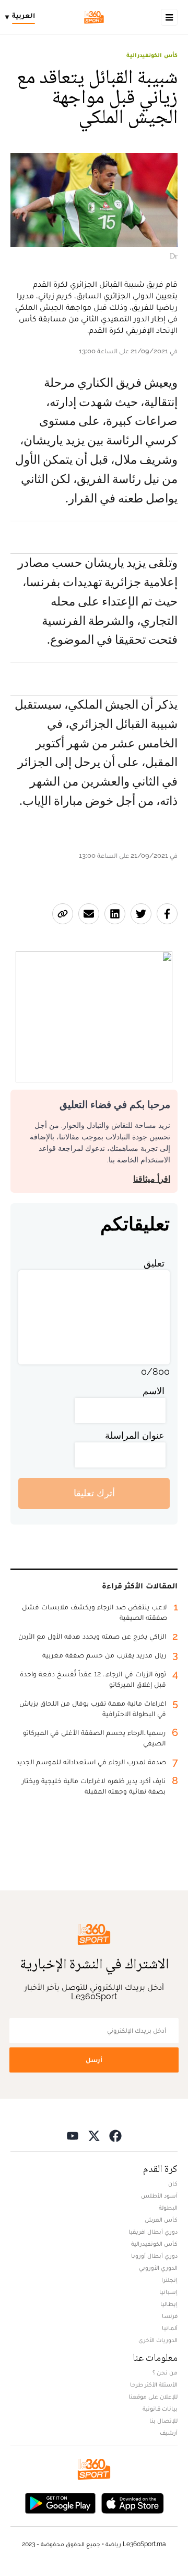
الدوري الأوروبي (158, 2268)
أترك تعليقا (94, 1493)
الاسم (154, 1391)
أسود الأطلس (159, 2196)
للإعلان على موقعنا (153, 2396)
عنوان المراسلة (135, 1435)
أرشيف (169, 2433)
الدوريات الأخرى (158, 2340)
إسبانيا (168, 2292)
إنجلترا (169, 2280)
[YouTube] (73, 2136)
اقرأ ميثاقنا (152, 1179)
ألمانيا (170, 2328)
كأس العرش (161, 2220)
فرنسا (170, 2316)
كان (173, 2183)
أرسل (94, 2060)
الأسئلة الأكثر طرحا (154, 2384)
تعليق (154, 1263)
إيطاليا (169, 2304)
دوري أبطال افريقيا (153, 2232)
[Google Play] (60, 2502)
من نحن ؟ (165, 2372)
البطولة (168, 2208)
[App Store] (133, 2502)
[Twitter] (94, 2136)
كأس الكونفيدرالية (152, 55)
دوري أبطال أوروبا (154, 2256)
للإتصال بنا (163, 2421)
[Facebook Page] (115, 2136)
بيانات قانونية (160, 2409)
